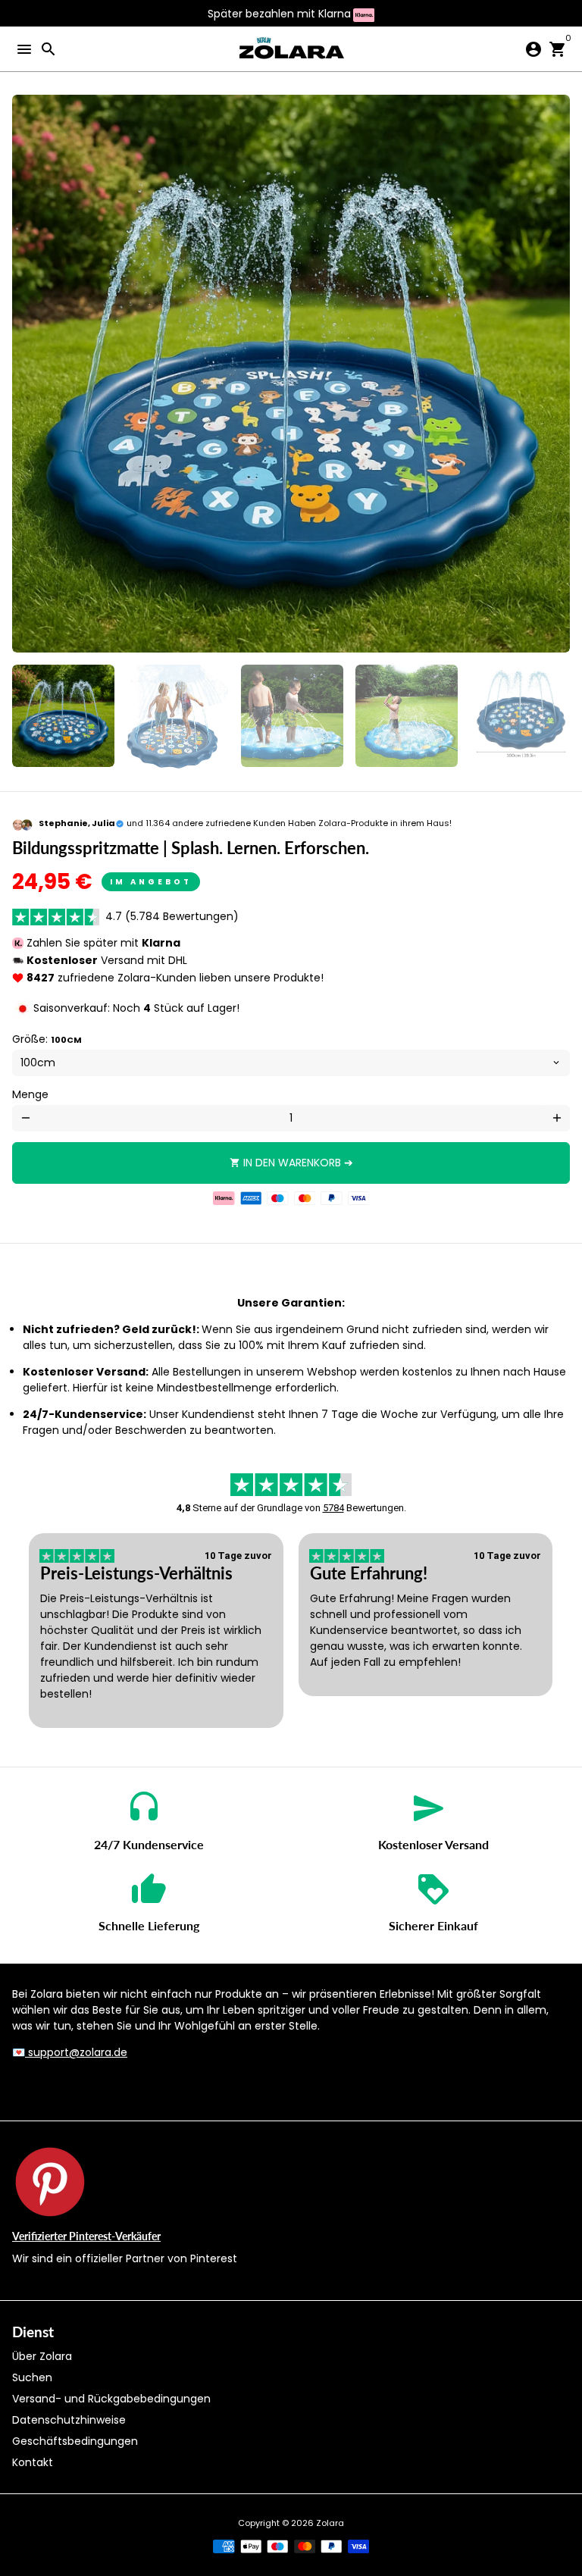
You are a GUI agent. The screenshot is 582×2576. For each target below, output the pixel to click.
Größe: (47, 1039)
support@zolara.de (76, 2052)
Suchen (32, 2377)
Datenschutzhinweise (69, 2420)
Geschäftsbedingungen (75, 2441)
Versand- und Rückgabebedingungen (111, 2399)
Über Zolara (42, 2356)
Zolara (330, 2523)
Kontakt (33, 2462)
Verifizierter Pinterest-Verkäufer (86, 2236)
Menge (30, 1094)
